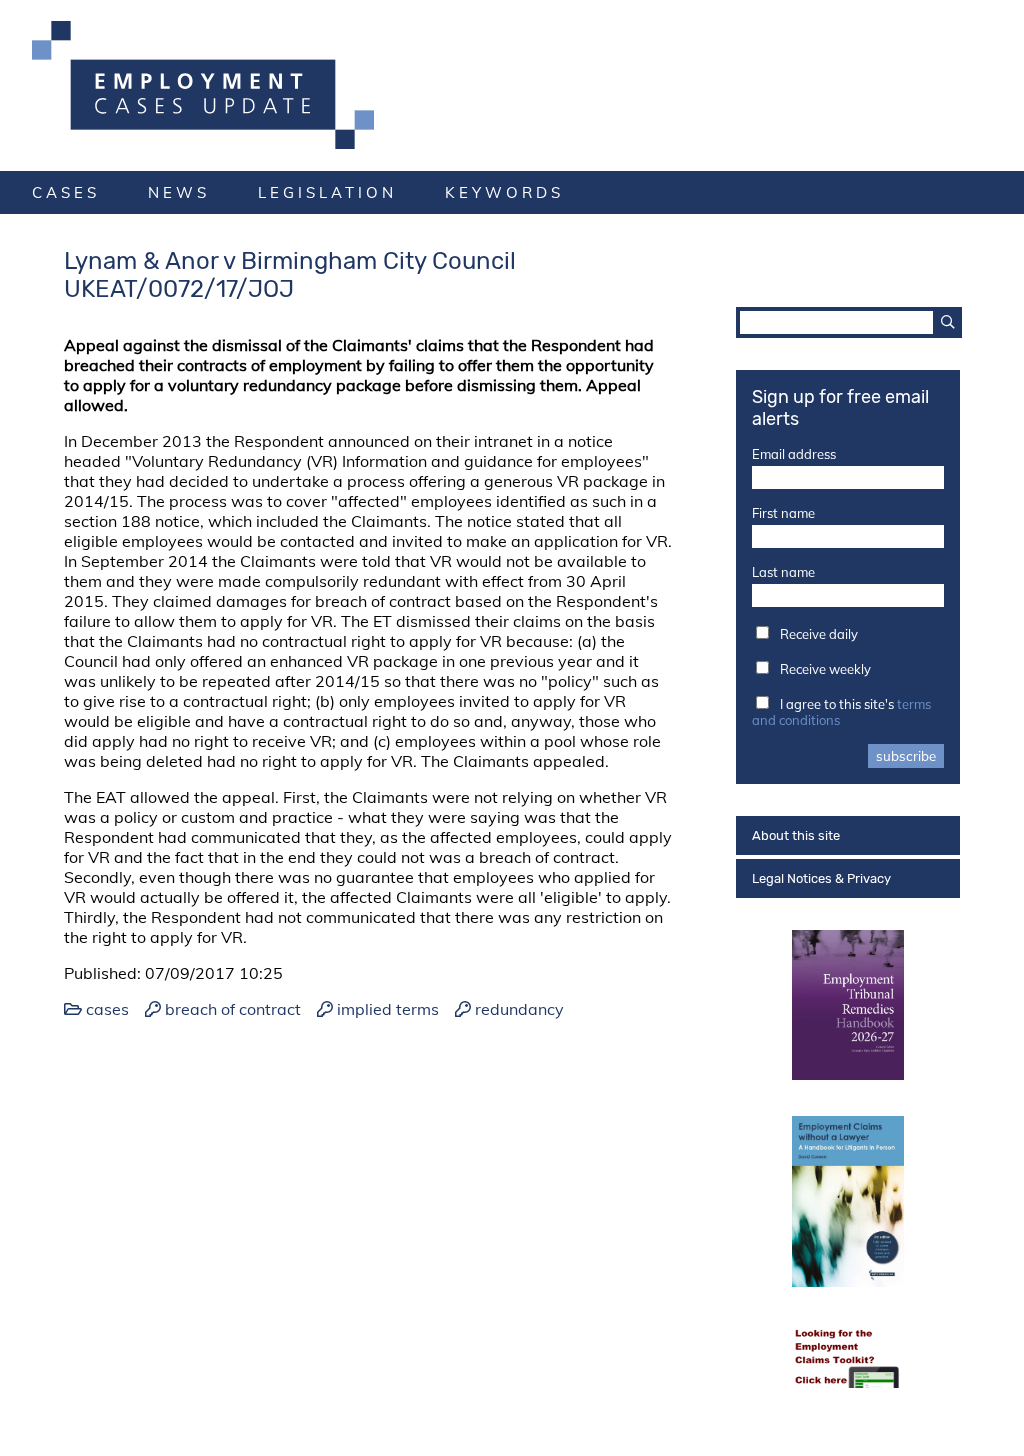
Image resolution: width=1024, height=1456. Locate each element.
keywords (504, 192)
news (179, 192)
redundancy (519, 1009)
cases (66, 192)
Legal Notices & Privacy (821, 878)
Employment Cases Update (512, 85)
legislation (327, 192)
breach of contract (233, 1009)
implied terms (388, 1009)
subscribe (906, 756)
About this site (796, 835)
